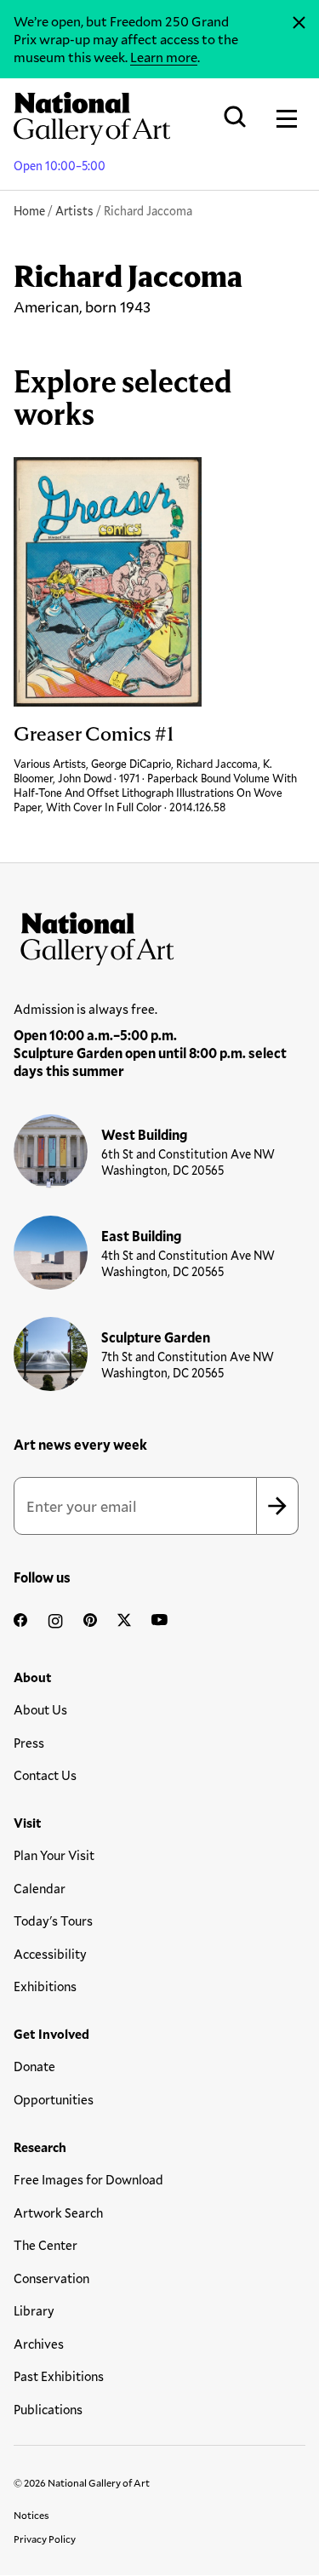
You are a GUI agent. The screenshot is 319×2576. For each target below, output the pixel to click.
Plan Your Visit (54, 1855)
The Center (46, 2245)
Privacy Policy (45, 2539)
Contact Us (45, 1775)
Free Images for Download (88, 2179)
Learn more (164, 57)
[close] (299, 23)
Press (29, 1743)
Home (29, 211)
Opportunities (54, 2099)
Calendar (40, 1888)
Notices (31, 2515)
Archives (39, 2344)
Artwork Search (58, 2212)
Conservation (51, 2278)
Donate (34, 2066)
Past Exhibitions (59, 2376)
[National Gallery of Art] (159, 935)
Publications (48, 2409)
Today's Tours (53, 1921)
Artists (74, 211)
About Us (40, 1709)
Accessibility (50, 1954)
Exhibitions (45, 1986)
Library (34, 2310)
